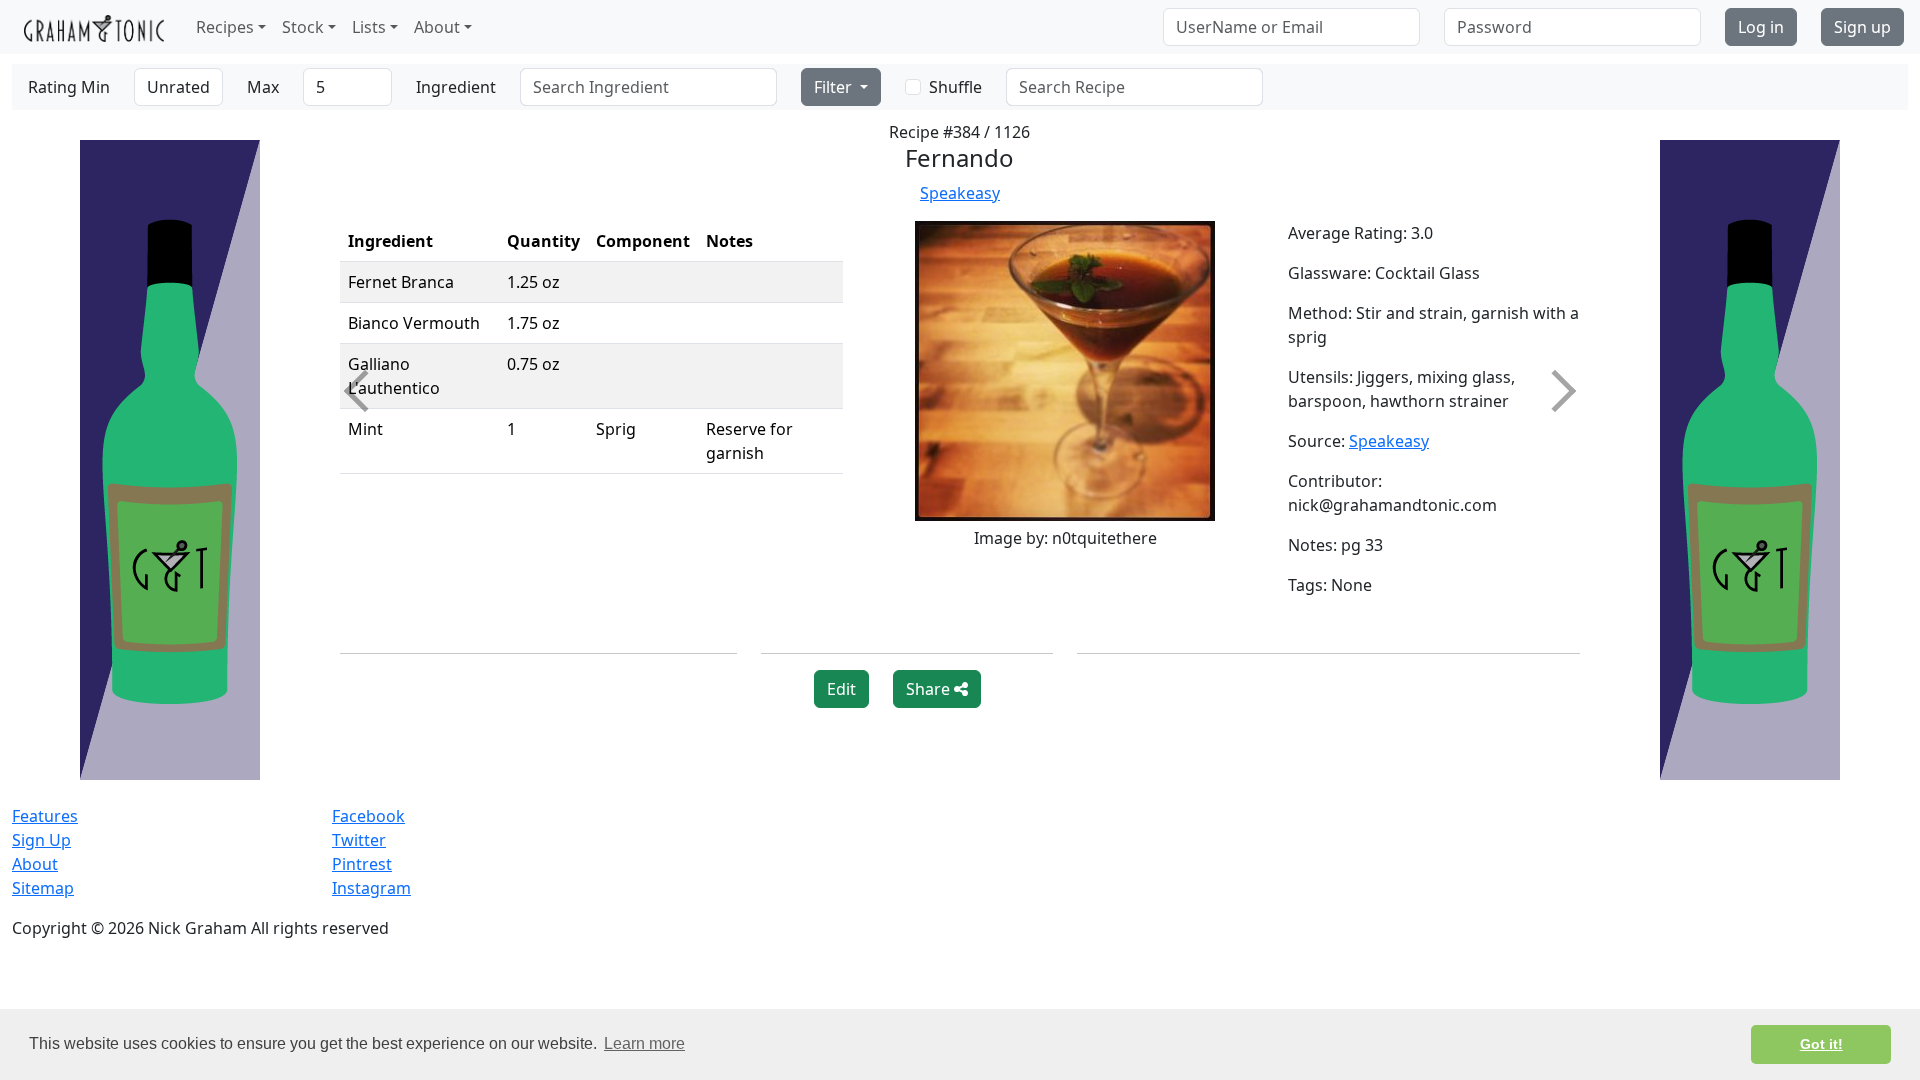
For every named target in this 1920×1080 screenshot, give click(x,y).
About (35, 864)
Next (1555, 391)
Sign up (1862, 27)
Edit (841, 689)
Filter (835, 87)
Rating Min (69, 87)
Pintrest (362, 864)
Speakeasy (960, 193)
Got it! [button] (1821, 1044)
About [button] (437, 27)
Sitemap (43, 888)
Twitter (359, 840)
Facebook (368, 816)
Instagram (371, 888)
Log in (1761, 27)
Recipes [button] (225, 27)
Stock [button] (303, 27)
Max (263, 87)
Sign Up (41, 840)
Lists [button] (369, 27)
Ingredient (456, 87)
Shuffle (955, 87)
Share (930, 689)
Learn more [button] (644, 1043)
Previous (365, 391)
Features (45, 816)
